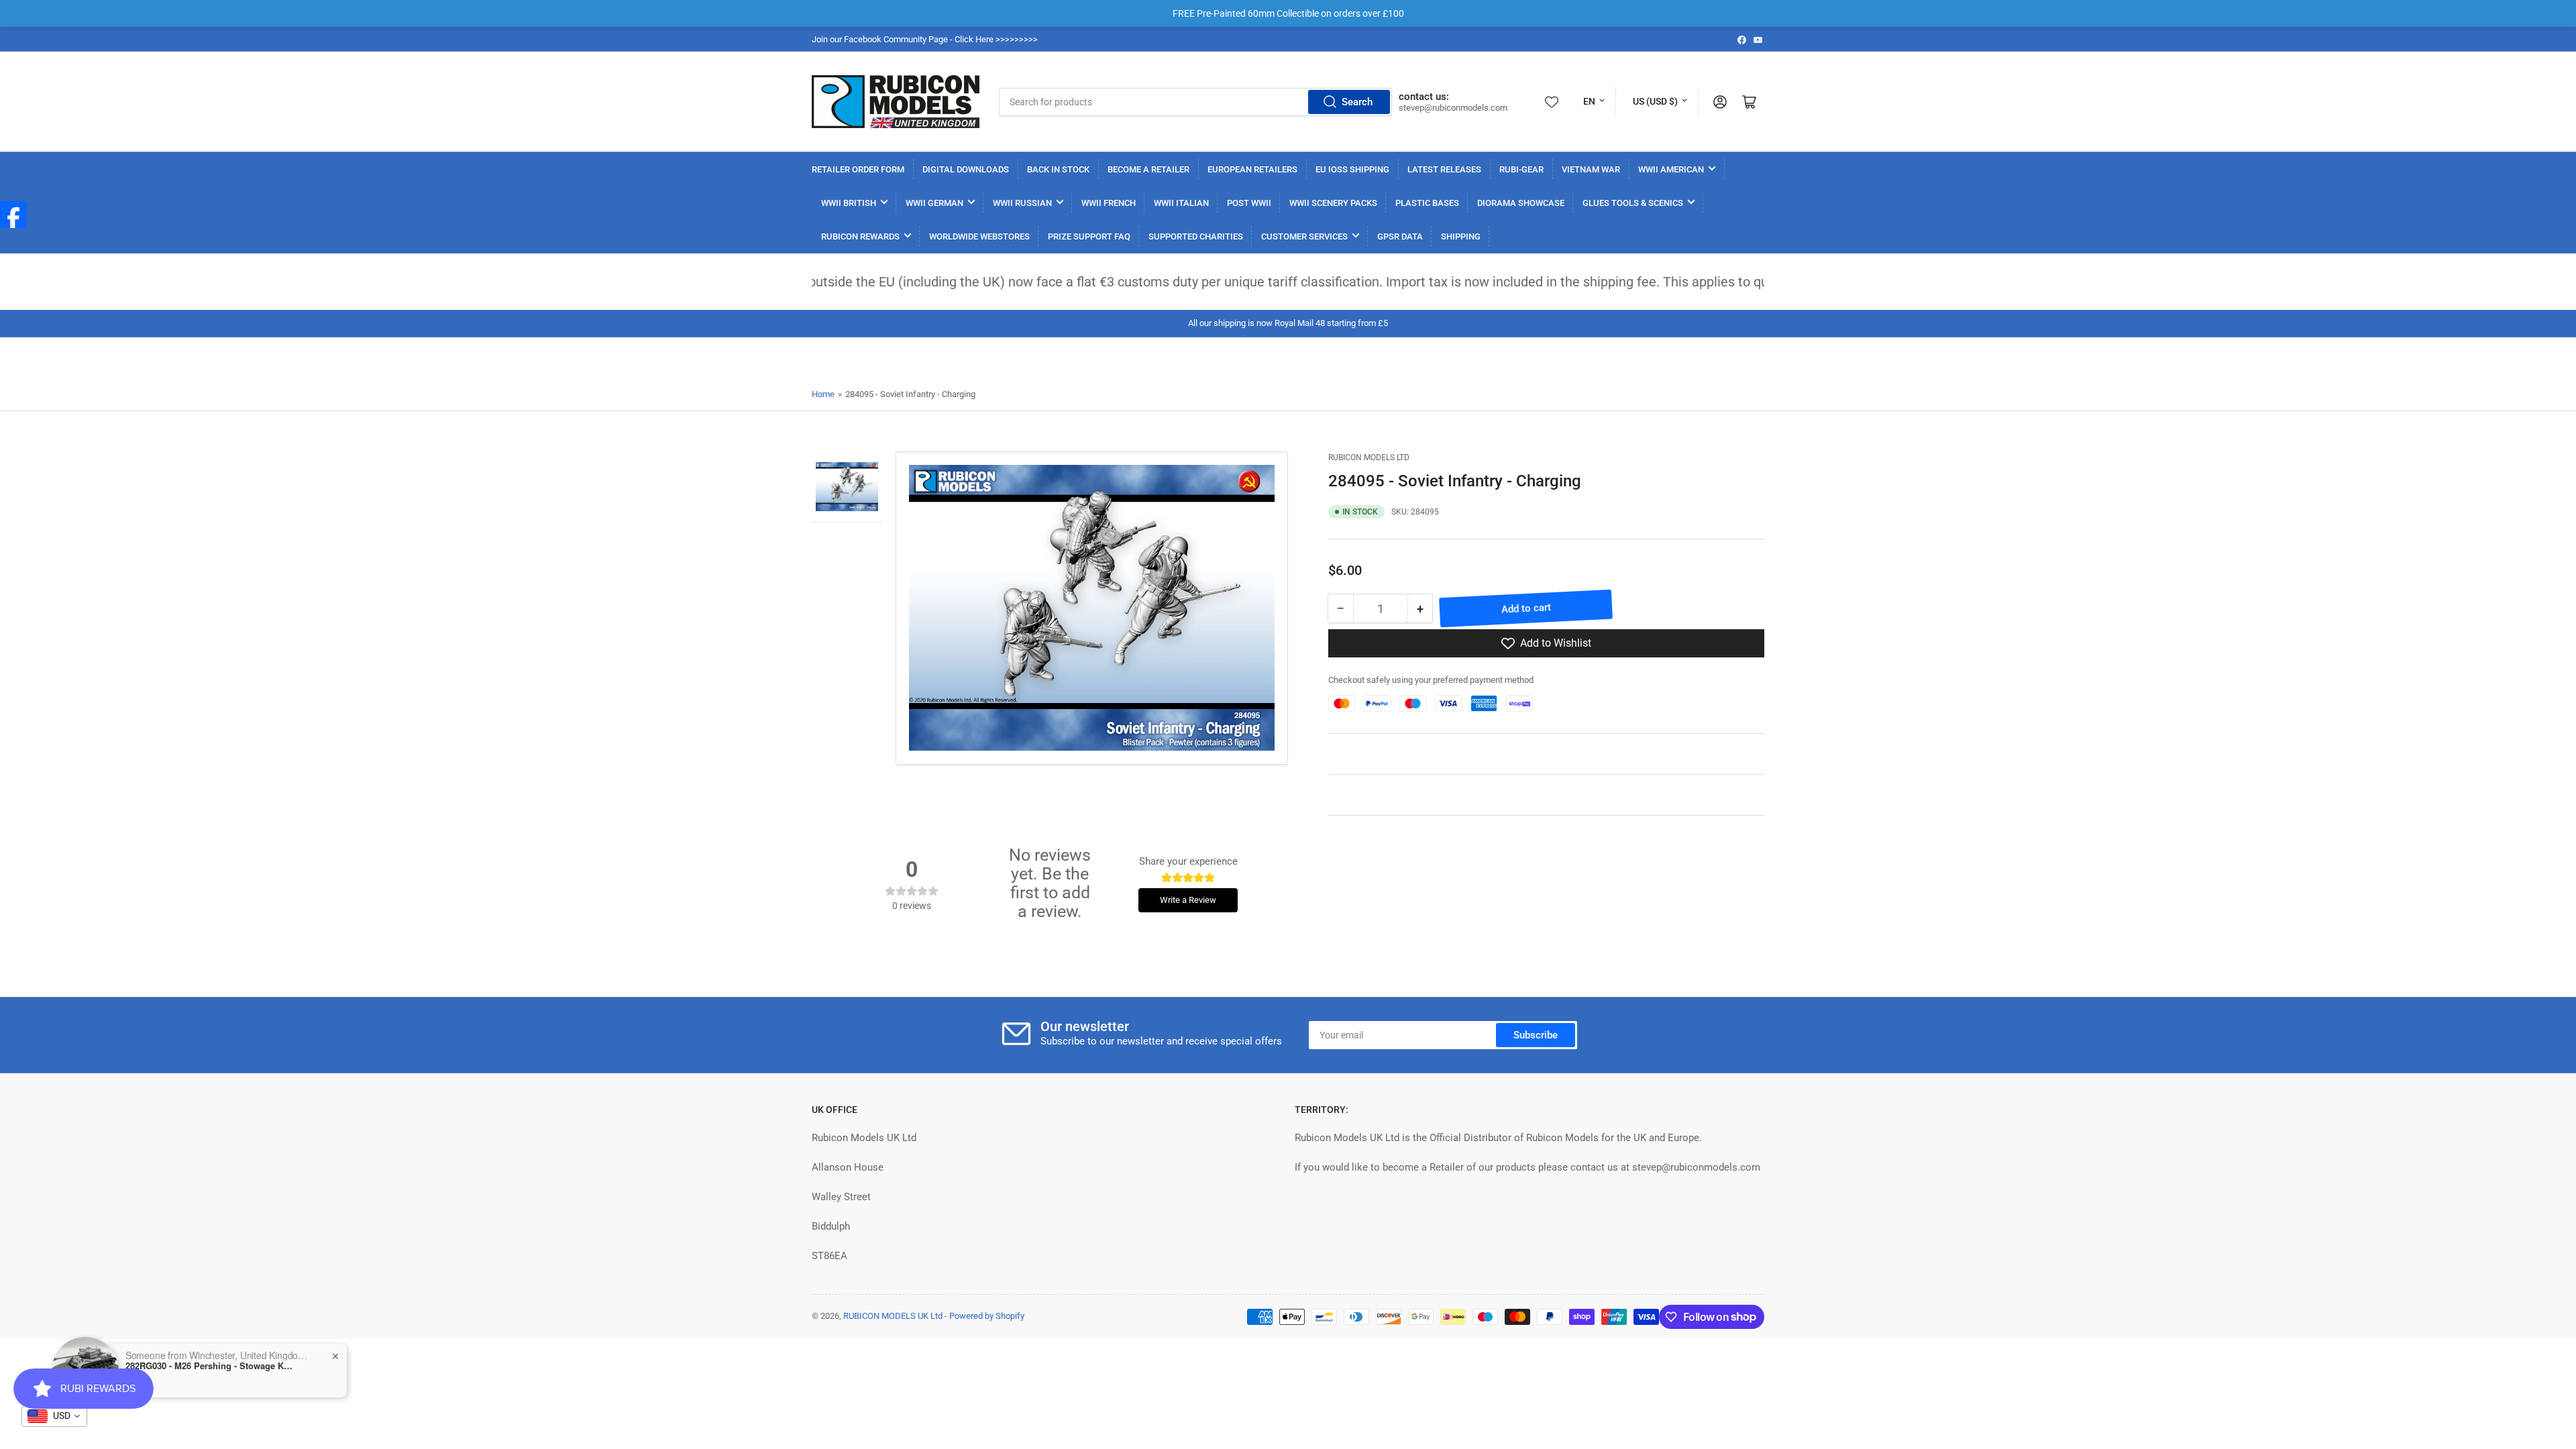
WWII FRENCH (1109, 203)
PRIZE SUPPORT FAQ (1089, 236)
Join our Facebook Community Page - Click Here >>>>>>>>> (925, 39)
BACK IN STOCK (1058, 169)
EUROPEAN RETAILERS (1252, 169)
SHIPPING (1461, 236)
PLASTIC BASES (1427, 203)
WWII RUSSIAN (1022, 203)
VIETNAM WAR (1591, 169)
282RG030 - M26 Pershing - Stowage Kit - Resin (209, 1366)
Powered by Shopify (987, 1316)
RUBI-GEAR (1521, 169)
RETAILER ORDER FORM (858, 169)
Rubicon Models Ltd (1369, 458)
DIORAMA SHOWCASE (1521, 203)
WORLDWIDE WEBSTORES (979, 236)
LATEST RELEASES (1444, 169)
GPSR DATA (1400, 236)
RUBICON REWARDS (860, 236)
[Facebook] (13, 215)
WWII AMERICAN (1671, 169)
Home (823, 394)
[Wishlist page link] (1552, 102)
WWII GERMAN (934, 203)
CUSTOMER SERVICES (1304, 236)
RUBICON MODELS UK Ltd (893, 1316)
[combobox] (1195, 102)
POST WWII (1249, 203)
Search (1357, 102)
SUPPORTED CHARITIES (1196, 236)
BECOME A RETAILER (1148, 169)
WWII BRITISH (849, 203)
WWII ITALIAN (1181, 203)
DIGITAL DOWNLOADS (966, 169)
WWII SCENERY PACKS (1333, 203)
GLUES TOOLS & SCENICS (1633, 203)
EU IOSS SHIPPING (1352, 169)
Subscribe (1536, 1035)
